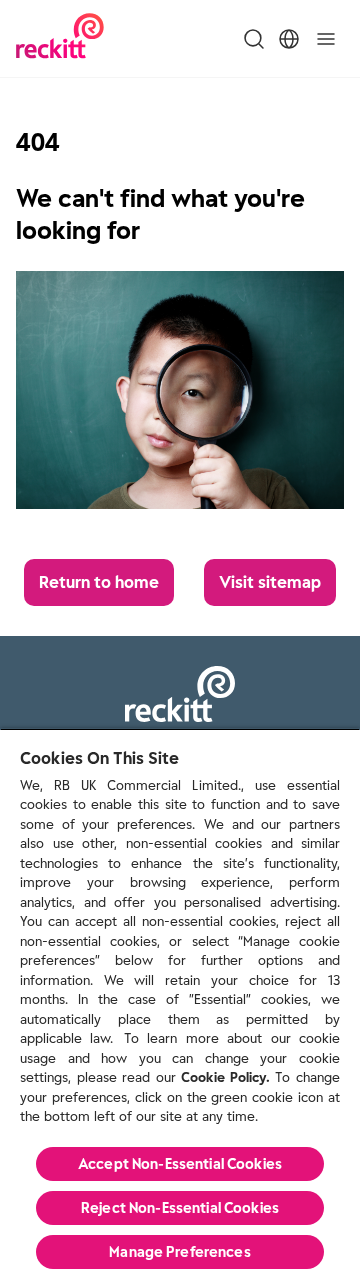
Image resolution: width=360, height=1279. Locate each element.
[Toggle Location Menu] (289, 39)
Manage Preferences (180, 1252)
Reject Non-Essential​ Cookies (180, 1208)
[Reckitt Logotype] (60, 38)
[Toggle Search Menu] (254, 39)
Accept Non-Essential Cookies (180, 1164)
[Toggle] (326, 39)
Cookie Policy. (225, 1077)
